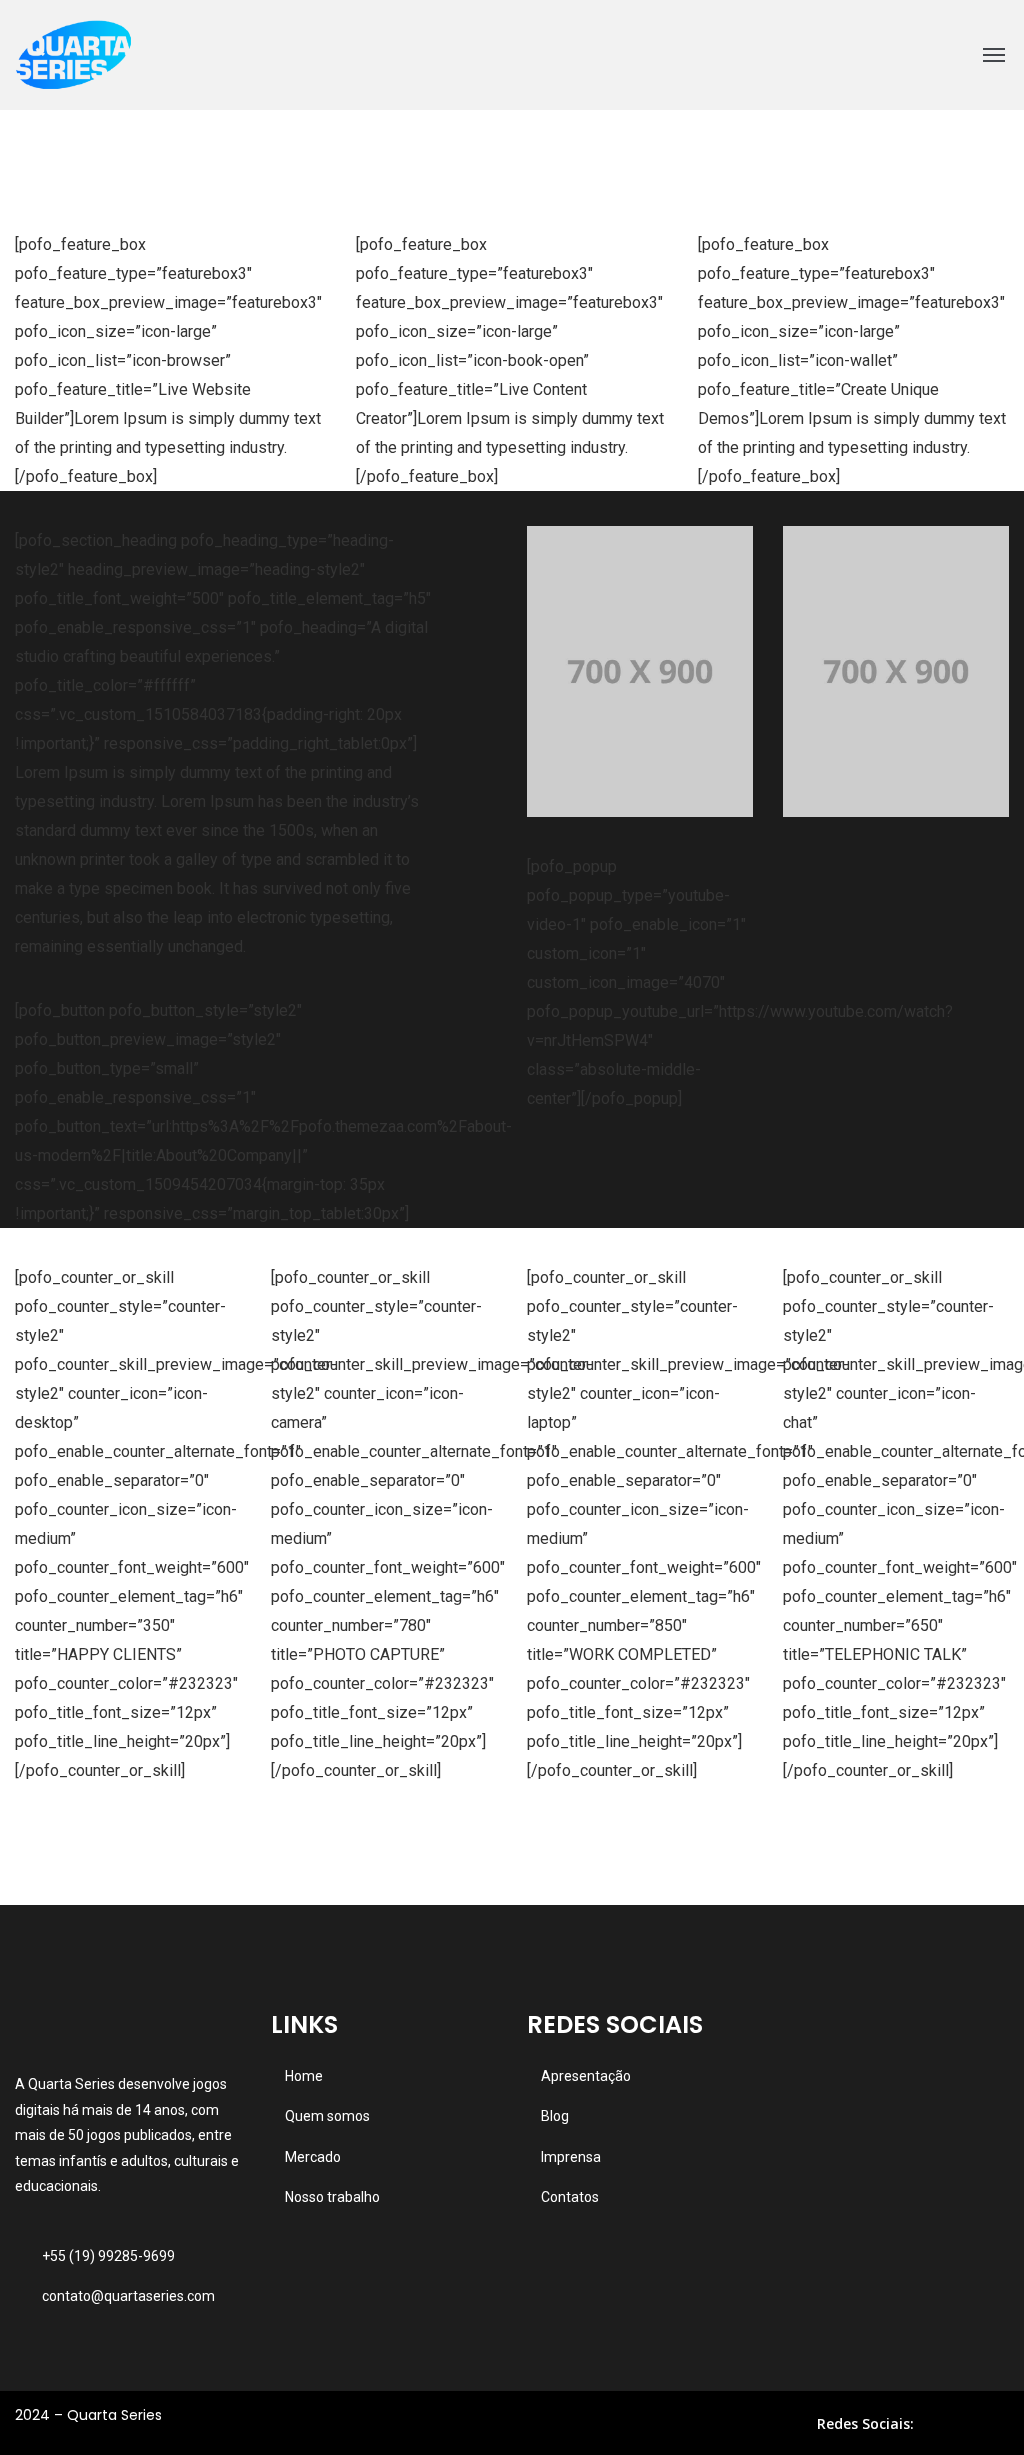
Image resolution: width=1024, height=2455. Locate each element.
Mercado (313, 2157)
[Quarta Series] (73, 55)
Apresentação (586, 2076)
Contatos (570, 2197)
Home (304, 2076)
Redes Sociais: (865, 2423)
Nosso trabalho (332, 2197)
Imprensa (571, 2157)
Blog (555, 2116)
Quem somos (327, 2116)
